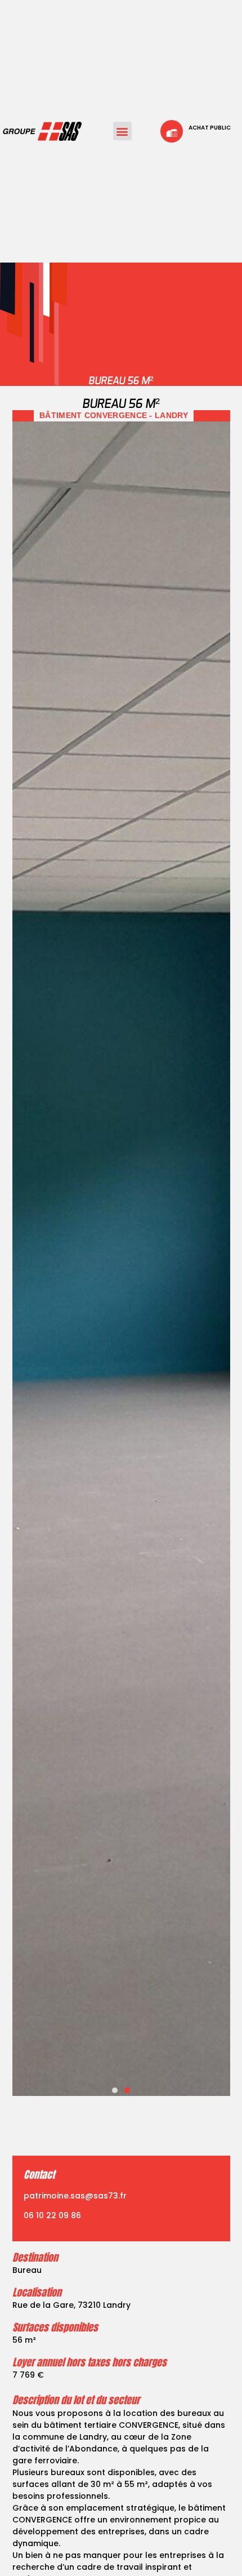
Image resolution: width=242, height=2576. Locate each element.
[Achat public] (172, 131)
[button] (122, 131)
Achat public (210, 128)
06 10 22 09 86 (52, 2215)
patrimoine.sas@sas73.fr (75, 2196)
